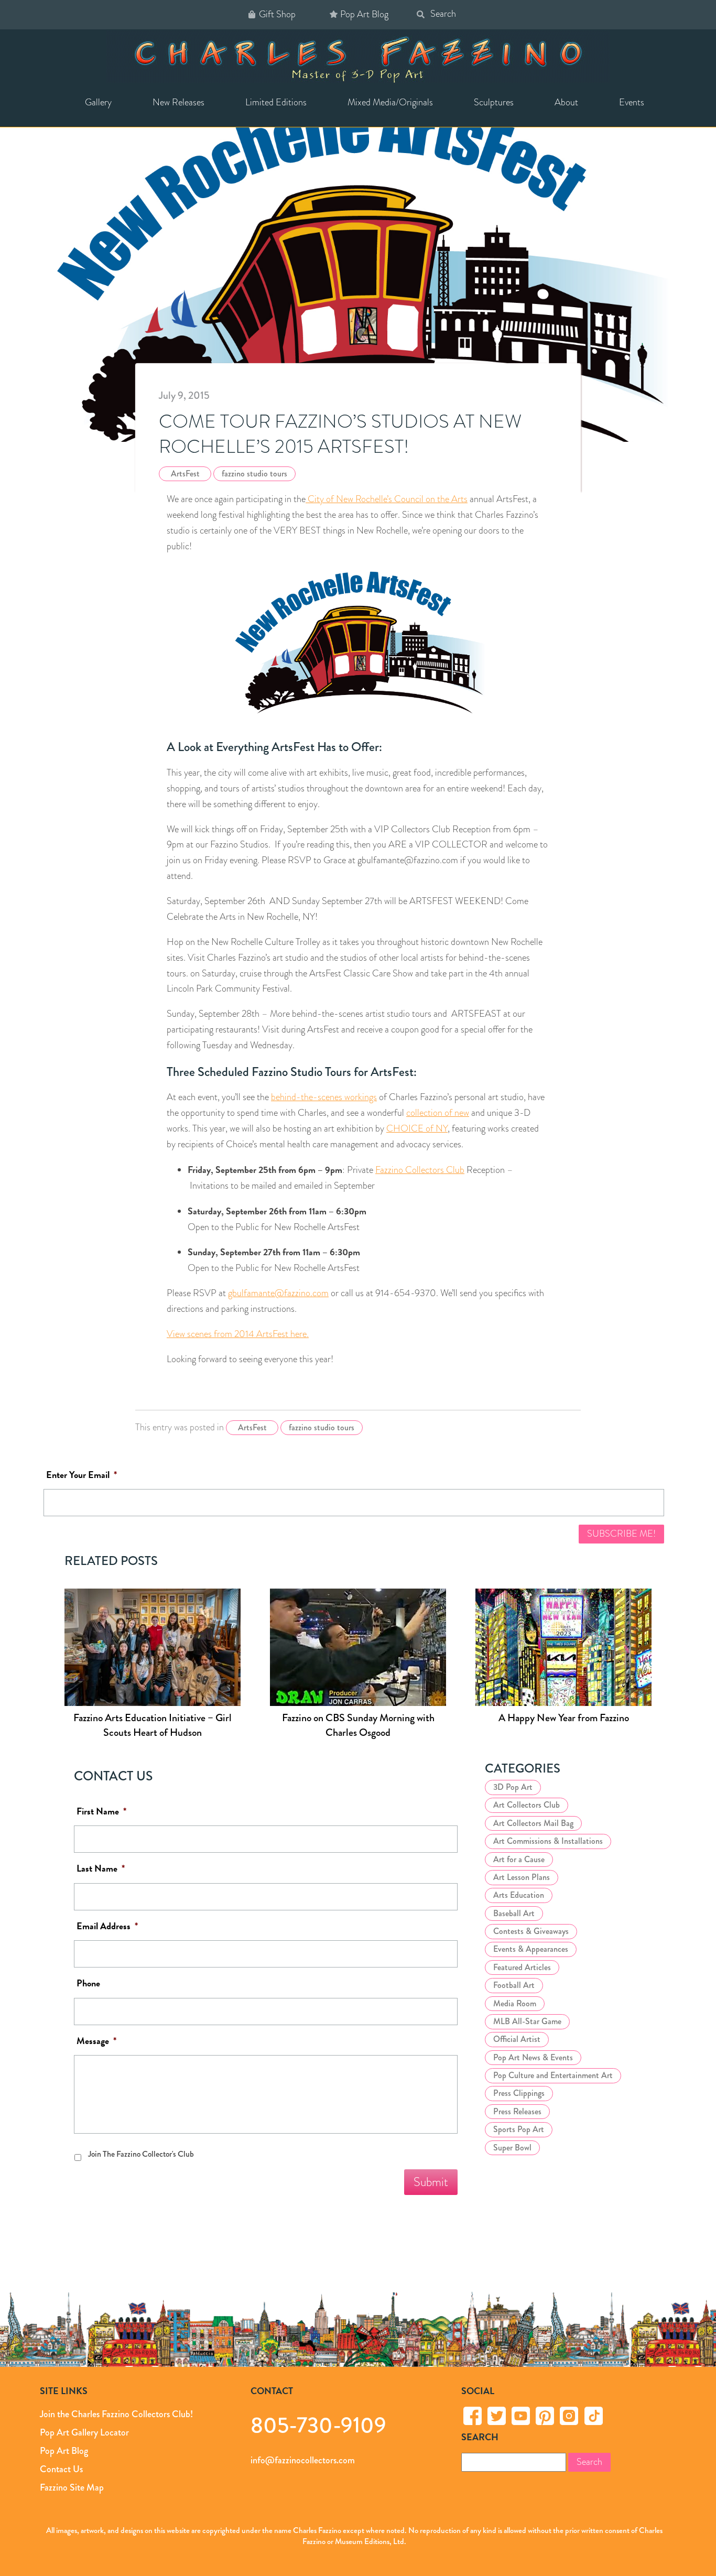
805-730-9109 (318, 2425)
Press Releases (517, 2111)
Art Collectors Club (527, 1805)
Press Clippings (519, 2093)
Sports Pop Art (519, 2129)
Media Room (515, 2003)
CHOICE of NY (417, 1128)
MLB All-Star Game (527, 2021)
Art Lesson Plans (522, 1877)
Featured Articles (522, 1967)
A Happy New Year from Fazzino (564, 1718)
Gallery (98, 102)
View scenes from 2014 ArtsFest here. (238, 1334)
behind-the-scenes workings (324, 1097)
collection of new (438, 1113)
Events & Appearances (531, 1949)
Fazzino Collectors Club (420, 1170)
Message (96, 2041)
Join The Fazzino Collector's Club (141, 2154)
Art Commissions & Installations (548, 1841)
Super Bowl (512, 2147)
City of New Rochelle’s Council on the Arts (387, 499)
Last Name (101, 1869)
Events (632, 102)
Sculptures (494, 102)
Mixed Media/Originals (390, 102)
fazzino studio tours (254, 474)
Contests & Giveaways (531, 1931)
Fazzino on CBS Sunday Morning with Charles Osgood (358, 1726)
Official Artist (517, 2039)
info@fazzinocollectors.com (303, 2460)
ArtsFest (185, 474)
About (566, 102)
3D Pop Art (513, 1787)
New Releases (178, 102)
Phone (88, 1983)
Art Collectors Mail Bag (533, 1823)
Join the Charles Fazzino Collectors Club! (116, 2414)
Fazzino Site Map (72, 2487)
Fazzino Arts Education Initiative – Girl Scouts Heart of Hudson (153, 1726)
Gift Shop (277, 14)
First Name (101, 1812)
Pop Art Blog (364, 14)
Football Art (514, 1985)
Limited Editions (276, 102)
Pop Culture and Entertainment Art (553, 2075)
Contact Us (61, 2469)
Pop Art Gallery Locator (84, 2432)
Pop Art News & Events (533, 2057)
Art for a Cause (519, 1859)
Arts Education (519, 1895)
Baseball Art (514, 1913)
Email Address (107, 1926)
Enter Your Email (82, 1475)
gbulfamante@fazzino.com (278, 1293)
